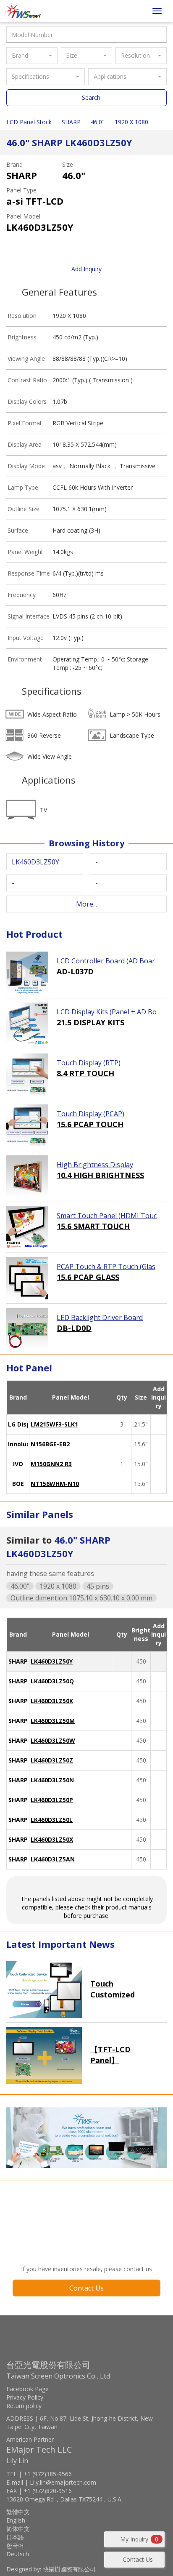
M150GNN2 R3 (51, 1464)
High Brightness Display (95, 1165)
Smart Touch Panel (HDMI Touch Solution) (107, 1216)
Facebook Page (28, 2389)
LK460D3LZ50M (53, 1721)
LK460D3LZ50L (52, 1820)
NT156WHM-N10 (55, 1484)
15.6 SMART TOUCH (93, 1226)
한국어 (15, 2545)
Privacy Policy (25, 2397)
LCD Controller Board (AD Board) (106, 961)
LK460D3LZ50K (52, 1701)
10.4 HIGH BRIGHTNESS (100, 1175)
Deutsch (18, 2554)
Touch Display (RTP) (89, 1063)
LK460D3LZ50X (52, 1839)
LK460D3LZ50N (52, 1780)
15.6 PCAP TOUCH (90, 1124)
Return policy (24, 2406)
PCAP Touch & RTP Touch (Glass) (106, 1267)
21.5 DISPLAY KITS (90, 1022)
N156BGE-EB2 (50, 1444)
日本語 (15, 2537)
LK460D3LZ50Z (52, 1760)
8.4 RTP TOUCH (85, 1073)
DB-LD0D (74, 1328)
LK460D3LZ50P (52, 1800)
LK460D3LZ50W (53, 1740)
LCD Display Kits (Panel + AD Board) (107, 1012)
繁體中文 (18, 2512)
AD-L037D (75, 971)
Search (91, 97)
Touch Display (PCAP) (90, 1114)
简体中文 (18, 2529)
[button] (32, 56)
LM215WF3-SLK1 (54, 1424)
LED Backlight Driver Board (100, 1317)
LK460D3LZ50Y (52, 1661)
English (16, 2520)
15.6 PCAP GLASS (88, 1277)
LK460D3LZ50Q (52, 1681)
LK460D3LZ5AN (53, 1859)
